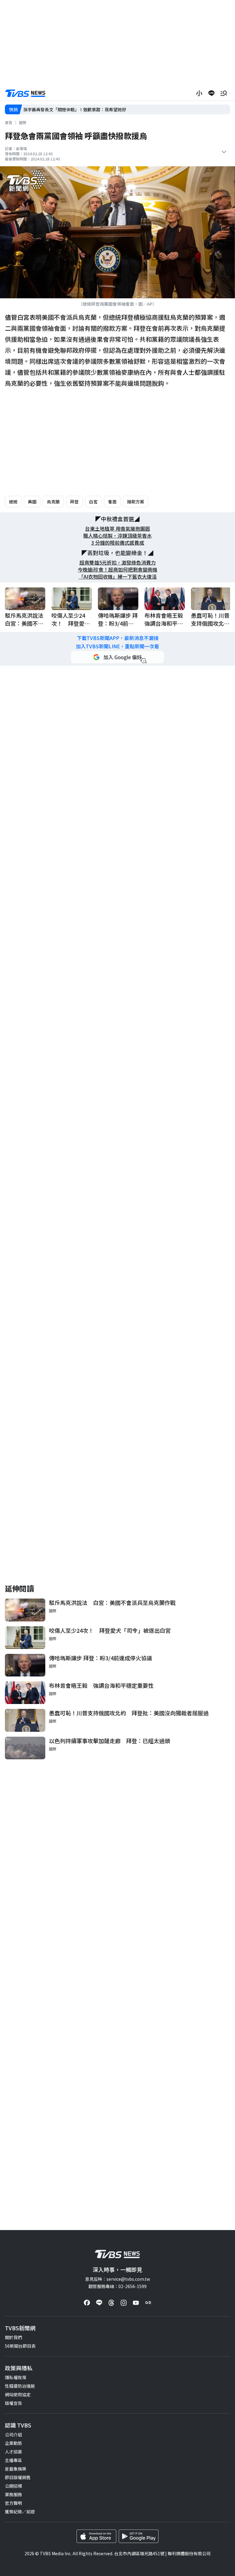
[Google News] (148, 2303)
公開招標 (13, 2486)
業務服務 (13, 2494)
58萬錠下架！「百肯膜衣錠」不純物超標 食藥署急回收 (77, 109)
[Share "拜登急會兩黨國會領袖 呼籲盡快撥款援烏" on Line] (211, 93)
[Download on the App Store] (96, 2536)
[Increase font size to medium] (199, 93)
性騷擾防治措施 (20, 2386)
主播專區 (13, 2460)
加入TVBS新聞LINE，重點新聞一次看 (117, 646)
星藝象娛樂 (16, 2469)
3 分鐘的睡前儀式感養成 (118, 543)
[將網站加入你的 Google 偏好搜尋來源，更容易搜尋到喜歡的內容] (117, 657)
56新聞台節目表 (20, 2346)
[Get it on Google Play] (139, 2536)
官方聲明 (13, 2503)
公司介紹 (13, 2434)
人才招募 (13, 2452)
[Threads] (111, 2303)
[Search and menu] (224, 93)
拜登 (74, 502)
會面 (112, 502)
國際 (23, 122)
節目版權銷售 (18, 2477)
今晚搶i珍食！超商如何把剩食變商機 (117, 570)
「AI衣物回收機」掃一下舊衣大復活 (118, 577)
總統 (13, 502)
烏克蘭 (53, 502)
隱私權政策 (16, 2377)
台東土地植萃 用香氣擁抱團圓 (117, 529)
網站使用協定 (18, 2394)
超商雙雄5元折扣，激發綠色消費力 (118, 563)
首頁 (9, 122)
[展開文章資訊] (224, 152)
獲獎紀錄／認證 (20, 2512)
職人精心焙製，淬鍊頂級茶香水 (117, 536)
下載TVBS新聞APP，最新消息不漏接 (118, 638)
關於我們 (13, 2337)
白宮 (93, 502)
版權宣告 (13, 2403)
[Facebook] (87, 2303)
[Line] (99, 2303)
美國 (32, 502)
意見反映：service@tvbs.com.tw (117, 2279)
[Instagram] (124, 2303)
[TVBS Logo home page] (25, 93)
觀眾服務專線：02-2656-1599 (117, 2286)
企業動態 (13, 2443)
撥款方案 (136, 502)
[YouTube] (136, 2303)
